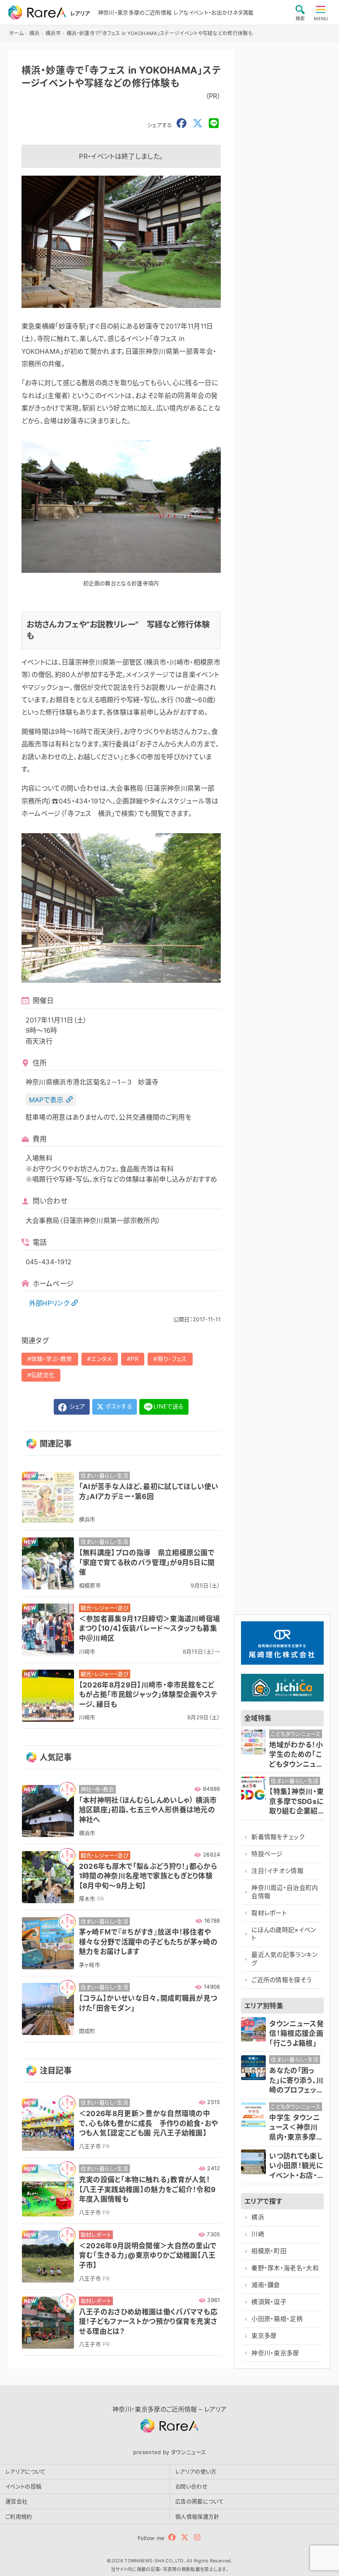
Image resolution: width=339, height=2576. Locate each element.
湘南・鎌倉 (266, 2285)
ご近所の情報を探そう (281, 1980)
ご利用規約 (19, 2516)
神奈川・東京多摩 (275, 2353)
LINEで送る (168, 1406)
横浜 (258, 2217)
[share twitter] (198, 124)
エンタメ (101, 1359)
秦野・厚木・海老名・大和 (285, 2268)
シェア (76, 1406)
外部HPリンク (49, 1303)
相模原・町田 (269, 2251)
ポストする (118, 1406)
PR (135, 1359)
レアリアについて (26, 2471)
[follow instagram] (197, 2537)
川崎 (258, 2234)
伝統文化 (43, 1375)
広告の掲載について (199, 2501)
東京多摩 (264, 2336)
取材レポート (269, 1913)
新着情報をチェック (278, 1837)
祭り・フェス (172, 1359)
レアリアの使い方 (196, 2471)
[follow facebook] (172, 2537)
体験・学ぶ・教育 (52, 1359)
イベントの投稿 (23, 2486)
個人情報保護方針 (197, 2516)
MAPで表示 (46, 1100)
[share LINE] (214, 124)
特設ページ (267, 1854)
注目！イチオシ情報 (277, 1871)
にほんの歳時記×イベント (284, 1934)
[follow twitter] (185, 2537)
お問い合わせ (191, 2486)
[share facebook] (181, 124)
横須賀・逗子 (269, 2302)
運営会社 (16, 2501)
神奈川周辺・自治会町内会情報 (285, 1892)
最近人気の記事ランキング (285, 1959)
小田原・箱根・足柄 (277, 2319)
